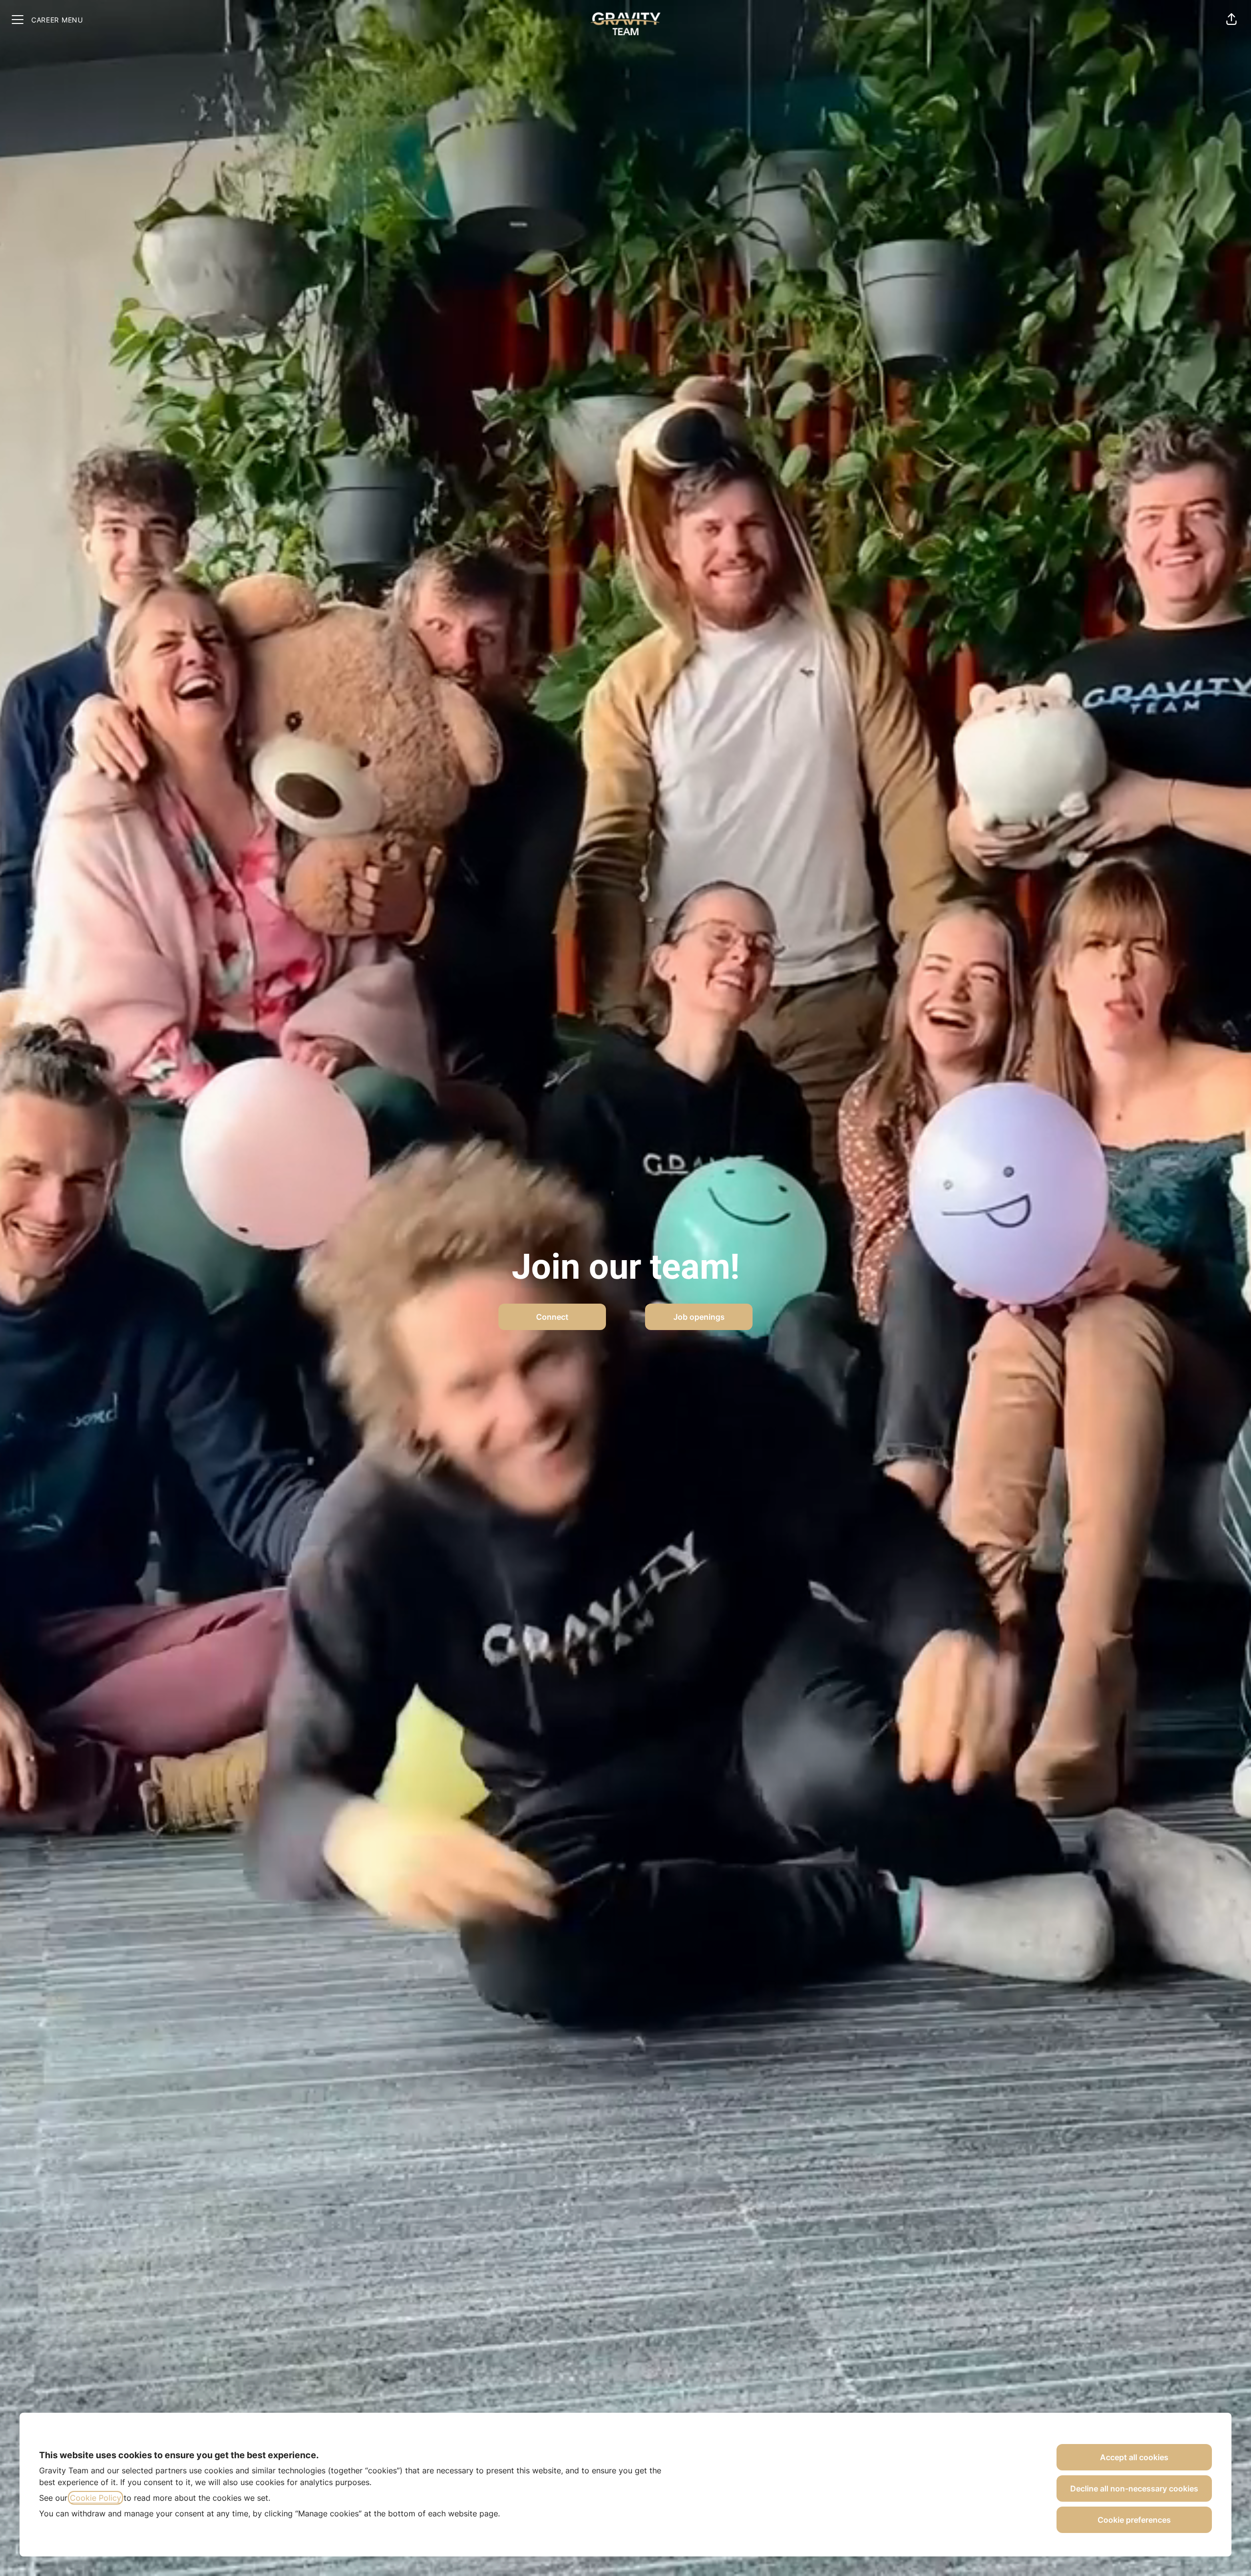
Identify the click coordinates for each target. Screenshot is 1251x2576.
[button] (1231, 20)
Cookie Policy (96, 2498)
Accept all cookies (1134, 2457)
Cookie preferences (1134, 2520)
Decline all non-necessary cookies (1134, 2489)
